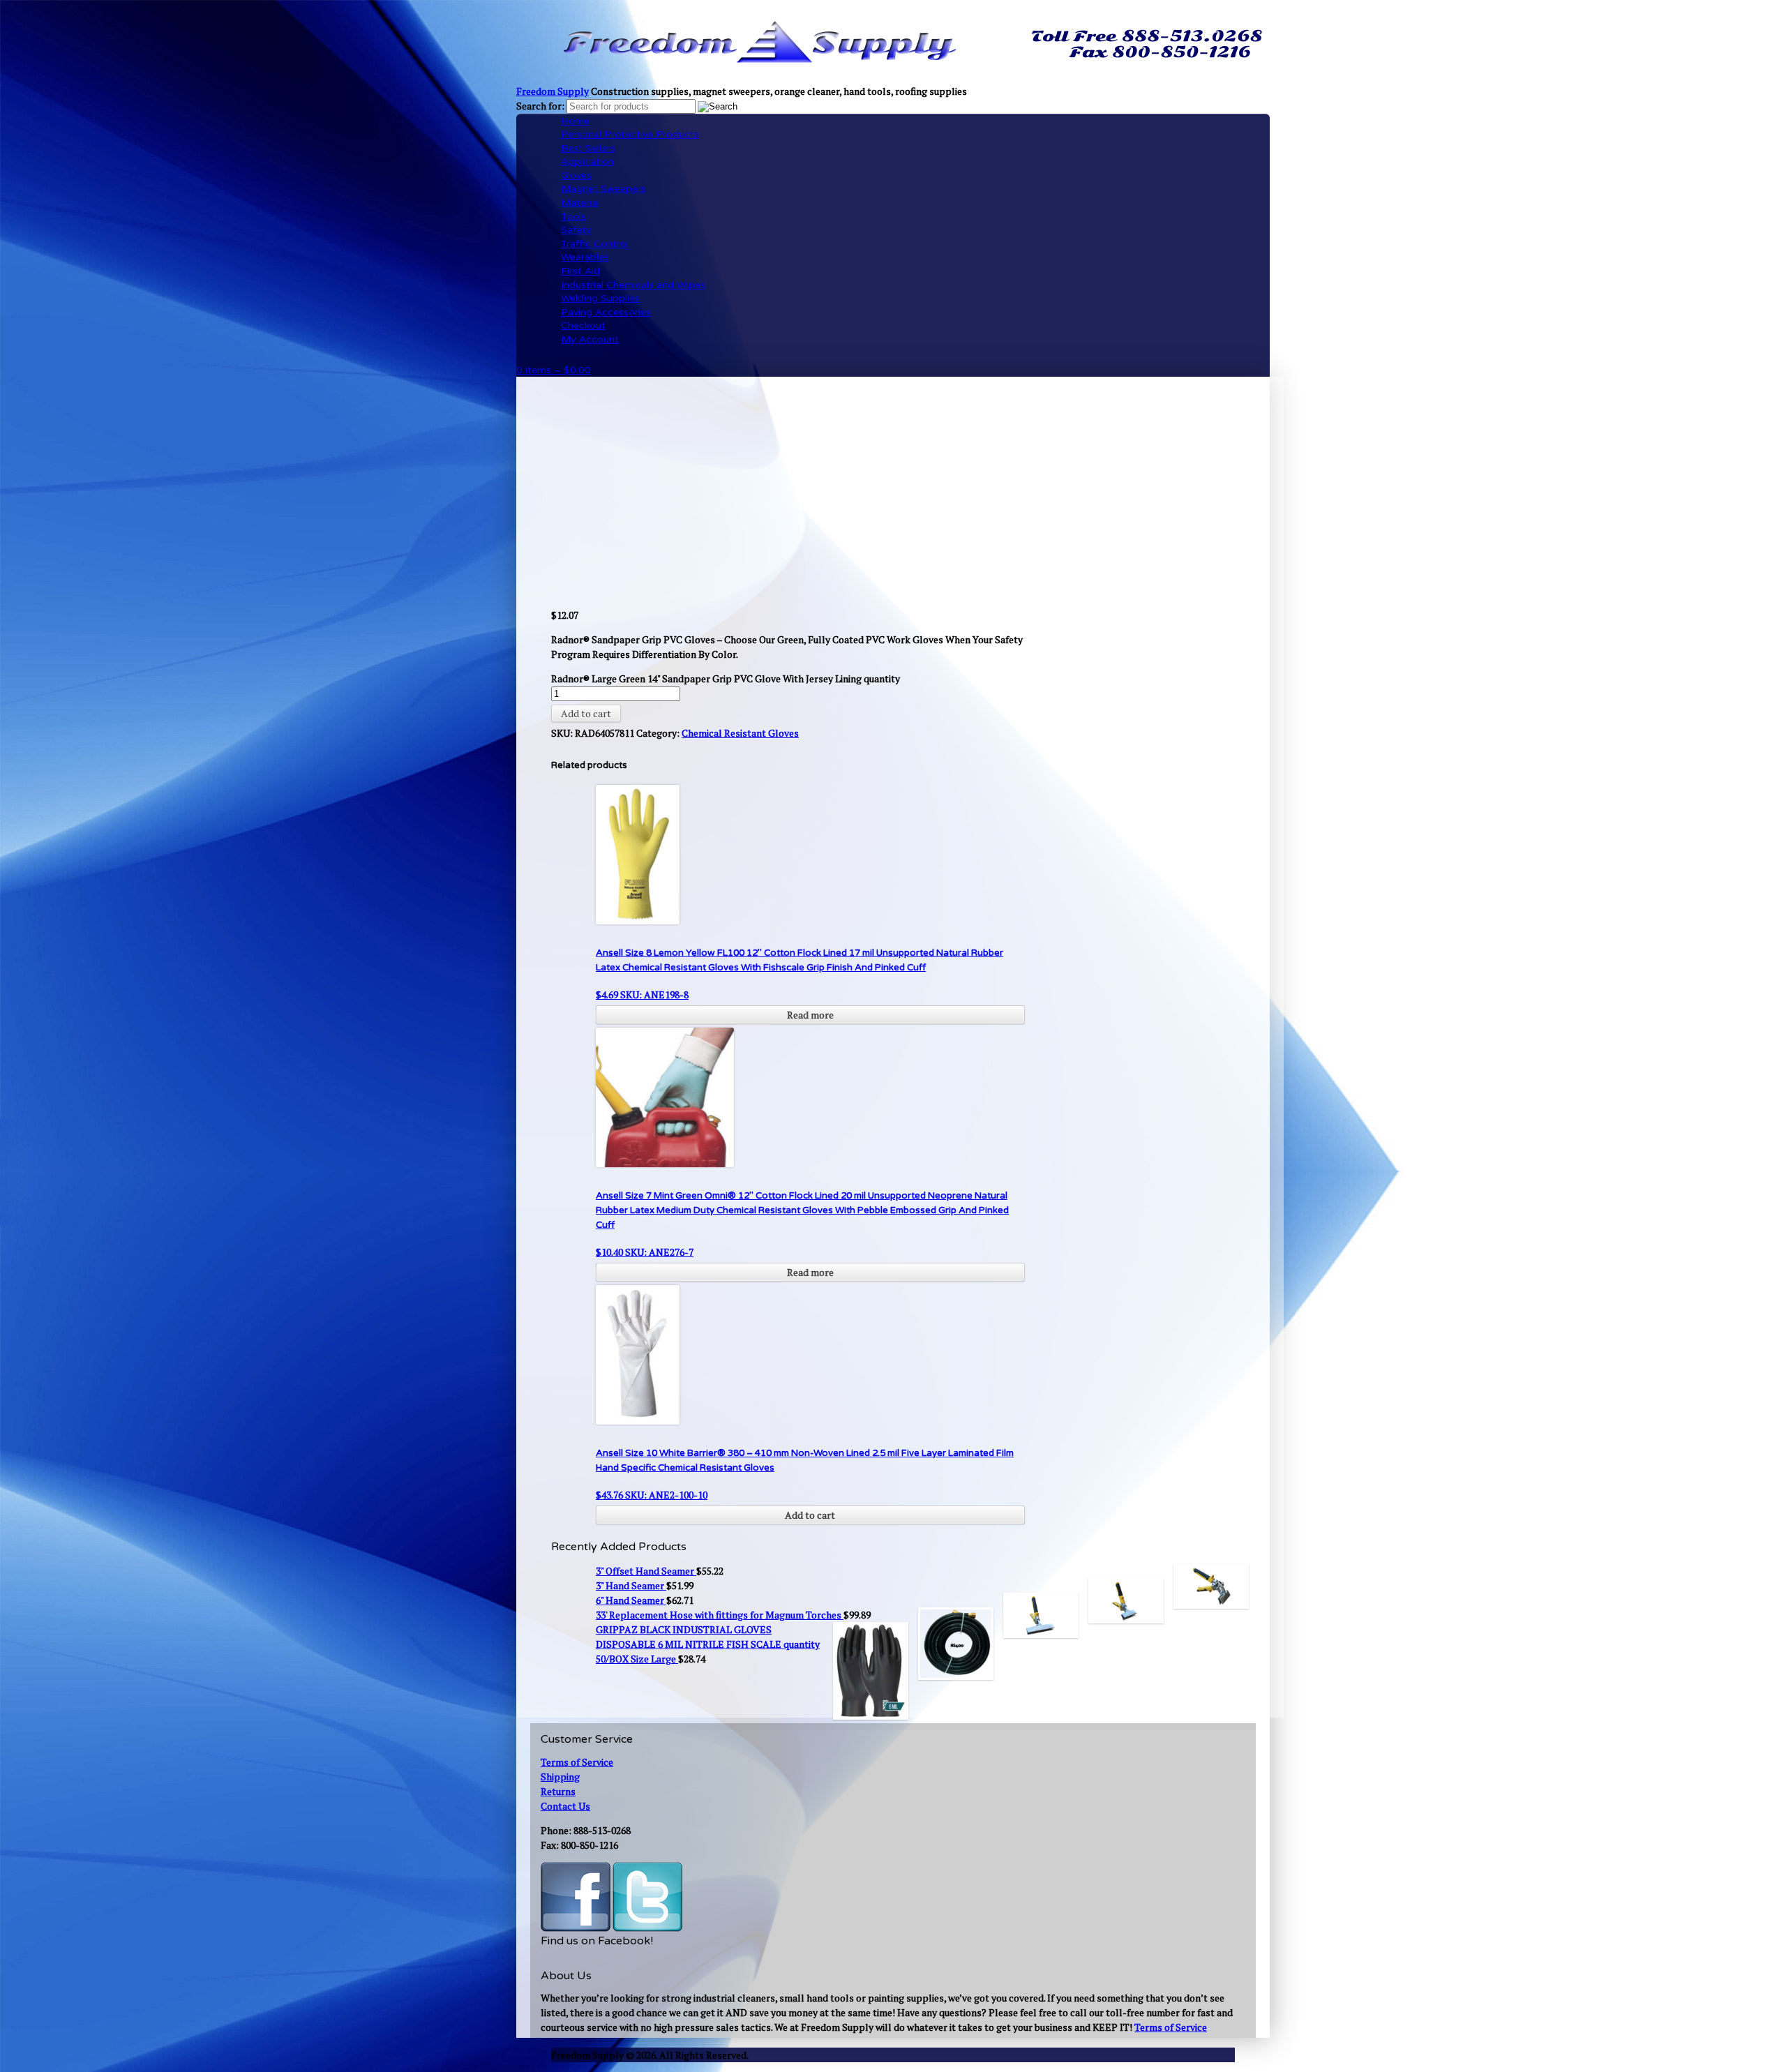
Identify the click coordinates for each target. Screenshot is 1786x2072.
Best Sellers (588, 148)
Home (575, 121)
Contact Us (565, 1806)
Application (587, 162)
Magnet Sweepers (603, 189)
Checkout (583, 325)
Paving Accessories (606, 312)
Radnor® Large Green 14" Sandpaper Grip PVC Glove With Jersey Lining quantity (726, 678)
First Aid (580, 271)
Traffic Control (595, 244)
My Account (590, 339)
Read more (810, 1015)
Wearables (585, 257)
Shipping (560, 1777)
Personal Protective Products (630, 134)
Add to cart (586, 713)
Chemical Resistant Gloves (740, 733)
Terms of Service (577, 1762)
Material (580, 203)
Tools (573, 217)
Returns (558, 1791)
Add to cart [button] (810, 1515)
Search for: (540, 106)
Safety (576, 230)
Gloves (576, 175)
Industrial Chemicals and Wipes (633, 285)
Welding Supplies (600, 298)
